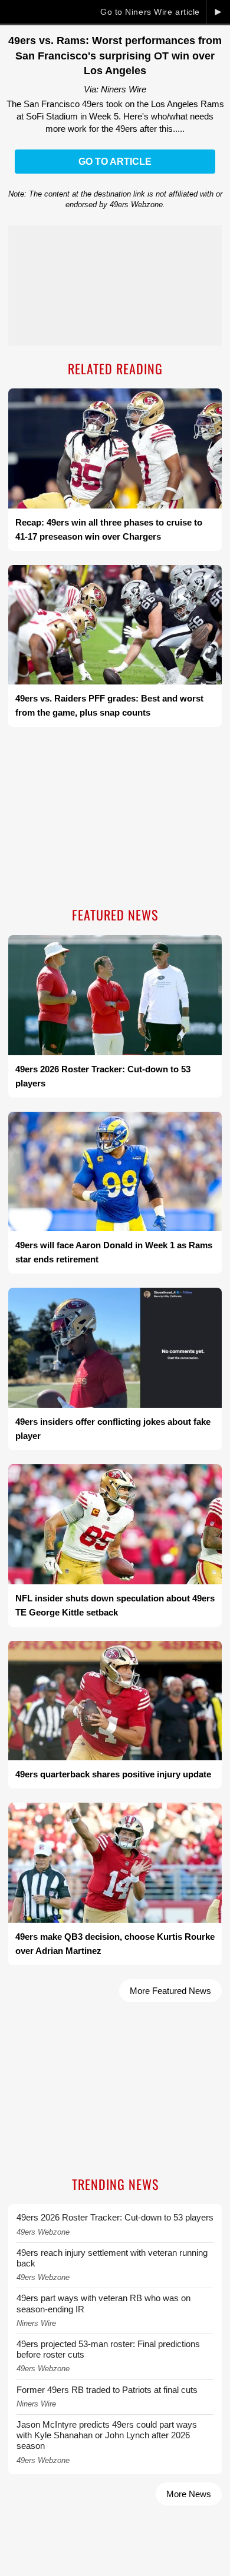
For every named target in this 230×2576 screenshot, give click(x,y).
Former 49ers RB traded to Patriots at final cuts (107, 2390)
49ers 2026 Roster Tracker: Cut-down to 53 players (115, 2217)
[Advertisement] (115, 818)
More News (189, 2494)
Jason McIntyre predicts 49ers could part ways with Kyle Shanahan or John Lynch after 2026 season (107, 2435)
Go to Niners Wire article (150, 12)
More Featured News (170, 1991)
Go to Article (115, 162)
